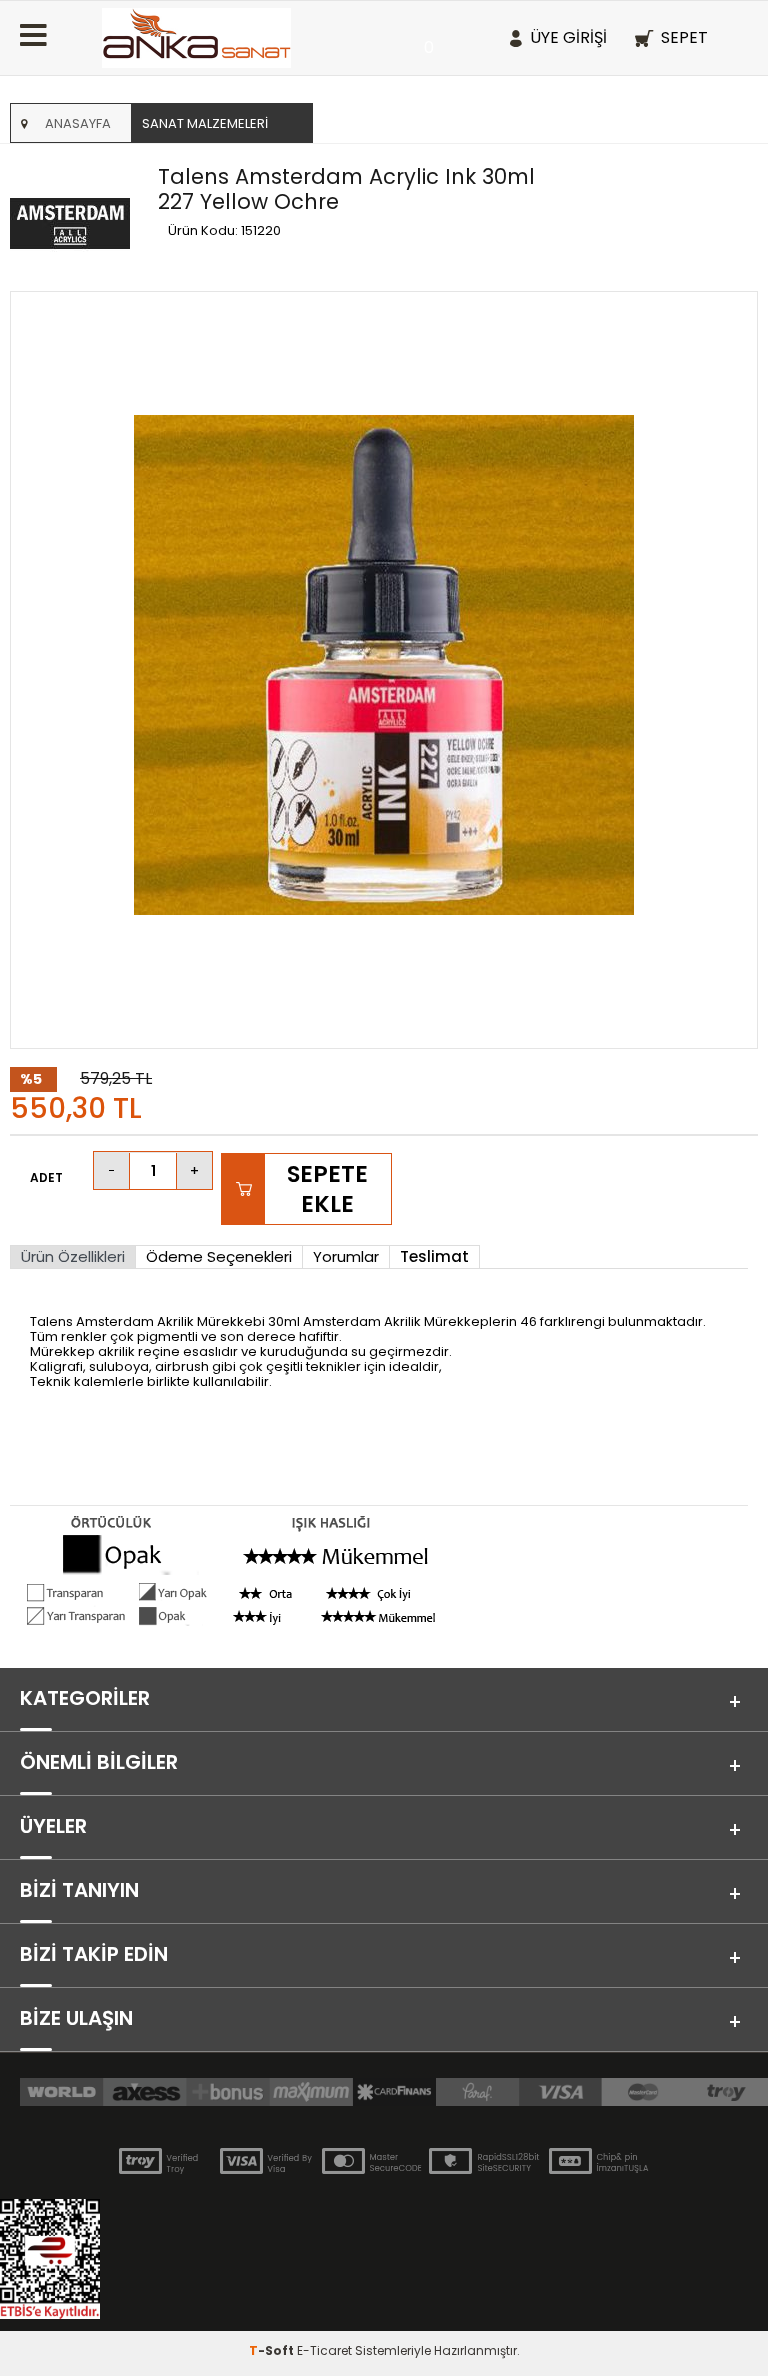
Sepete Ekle (327, 1189)
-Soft (273, 2350)
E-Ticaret (324, 2350)
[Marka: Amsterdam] (79, 225)
